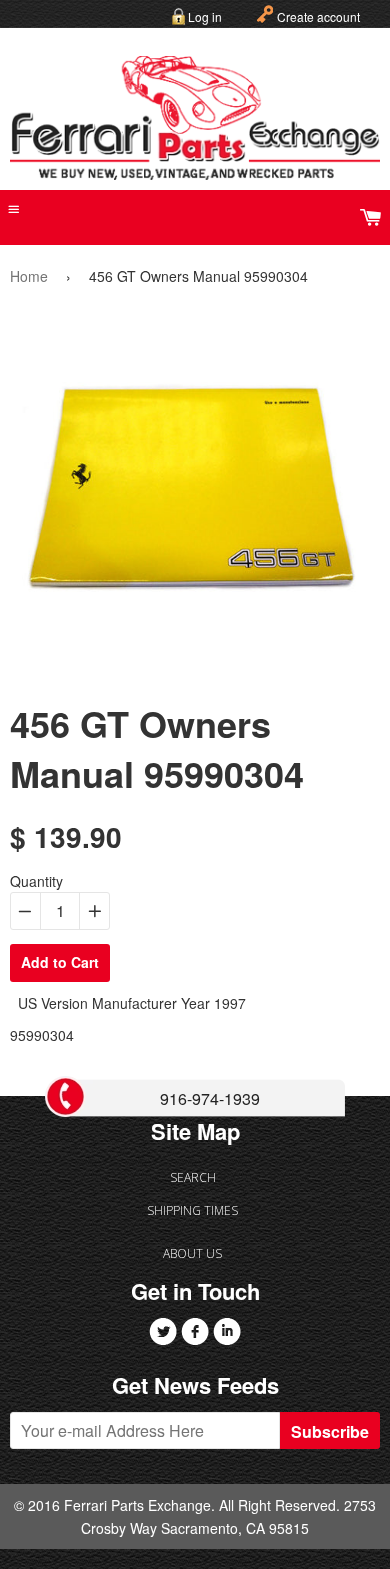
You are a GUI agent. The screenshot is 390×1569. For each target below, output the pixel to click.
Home (29, 276)
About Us (192, 1253)
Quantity (36, 881)
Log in (205, 16)
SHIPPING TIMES (192, 1210)
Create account (318, 16)
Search (193, 1177)
